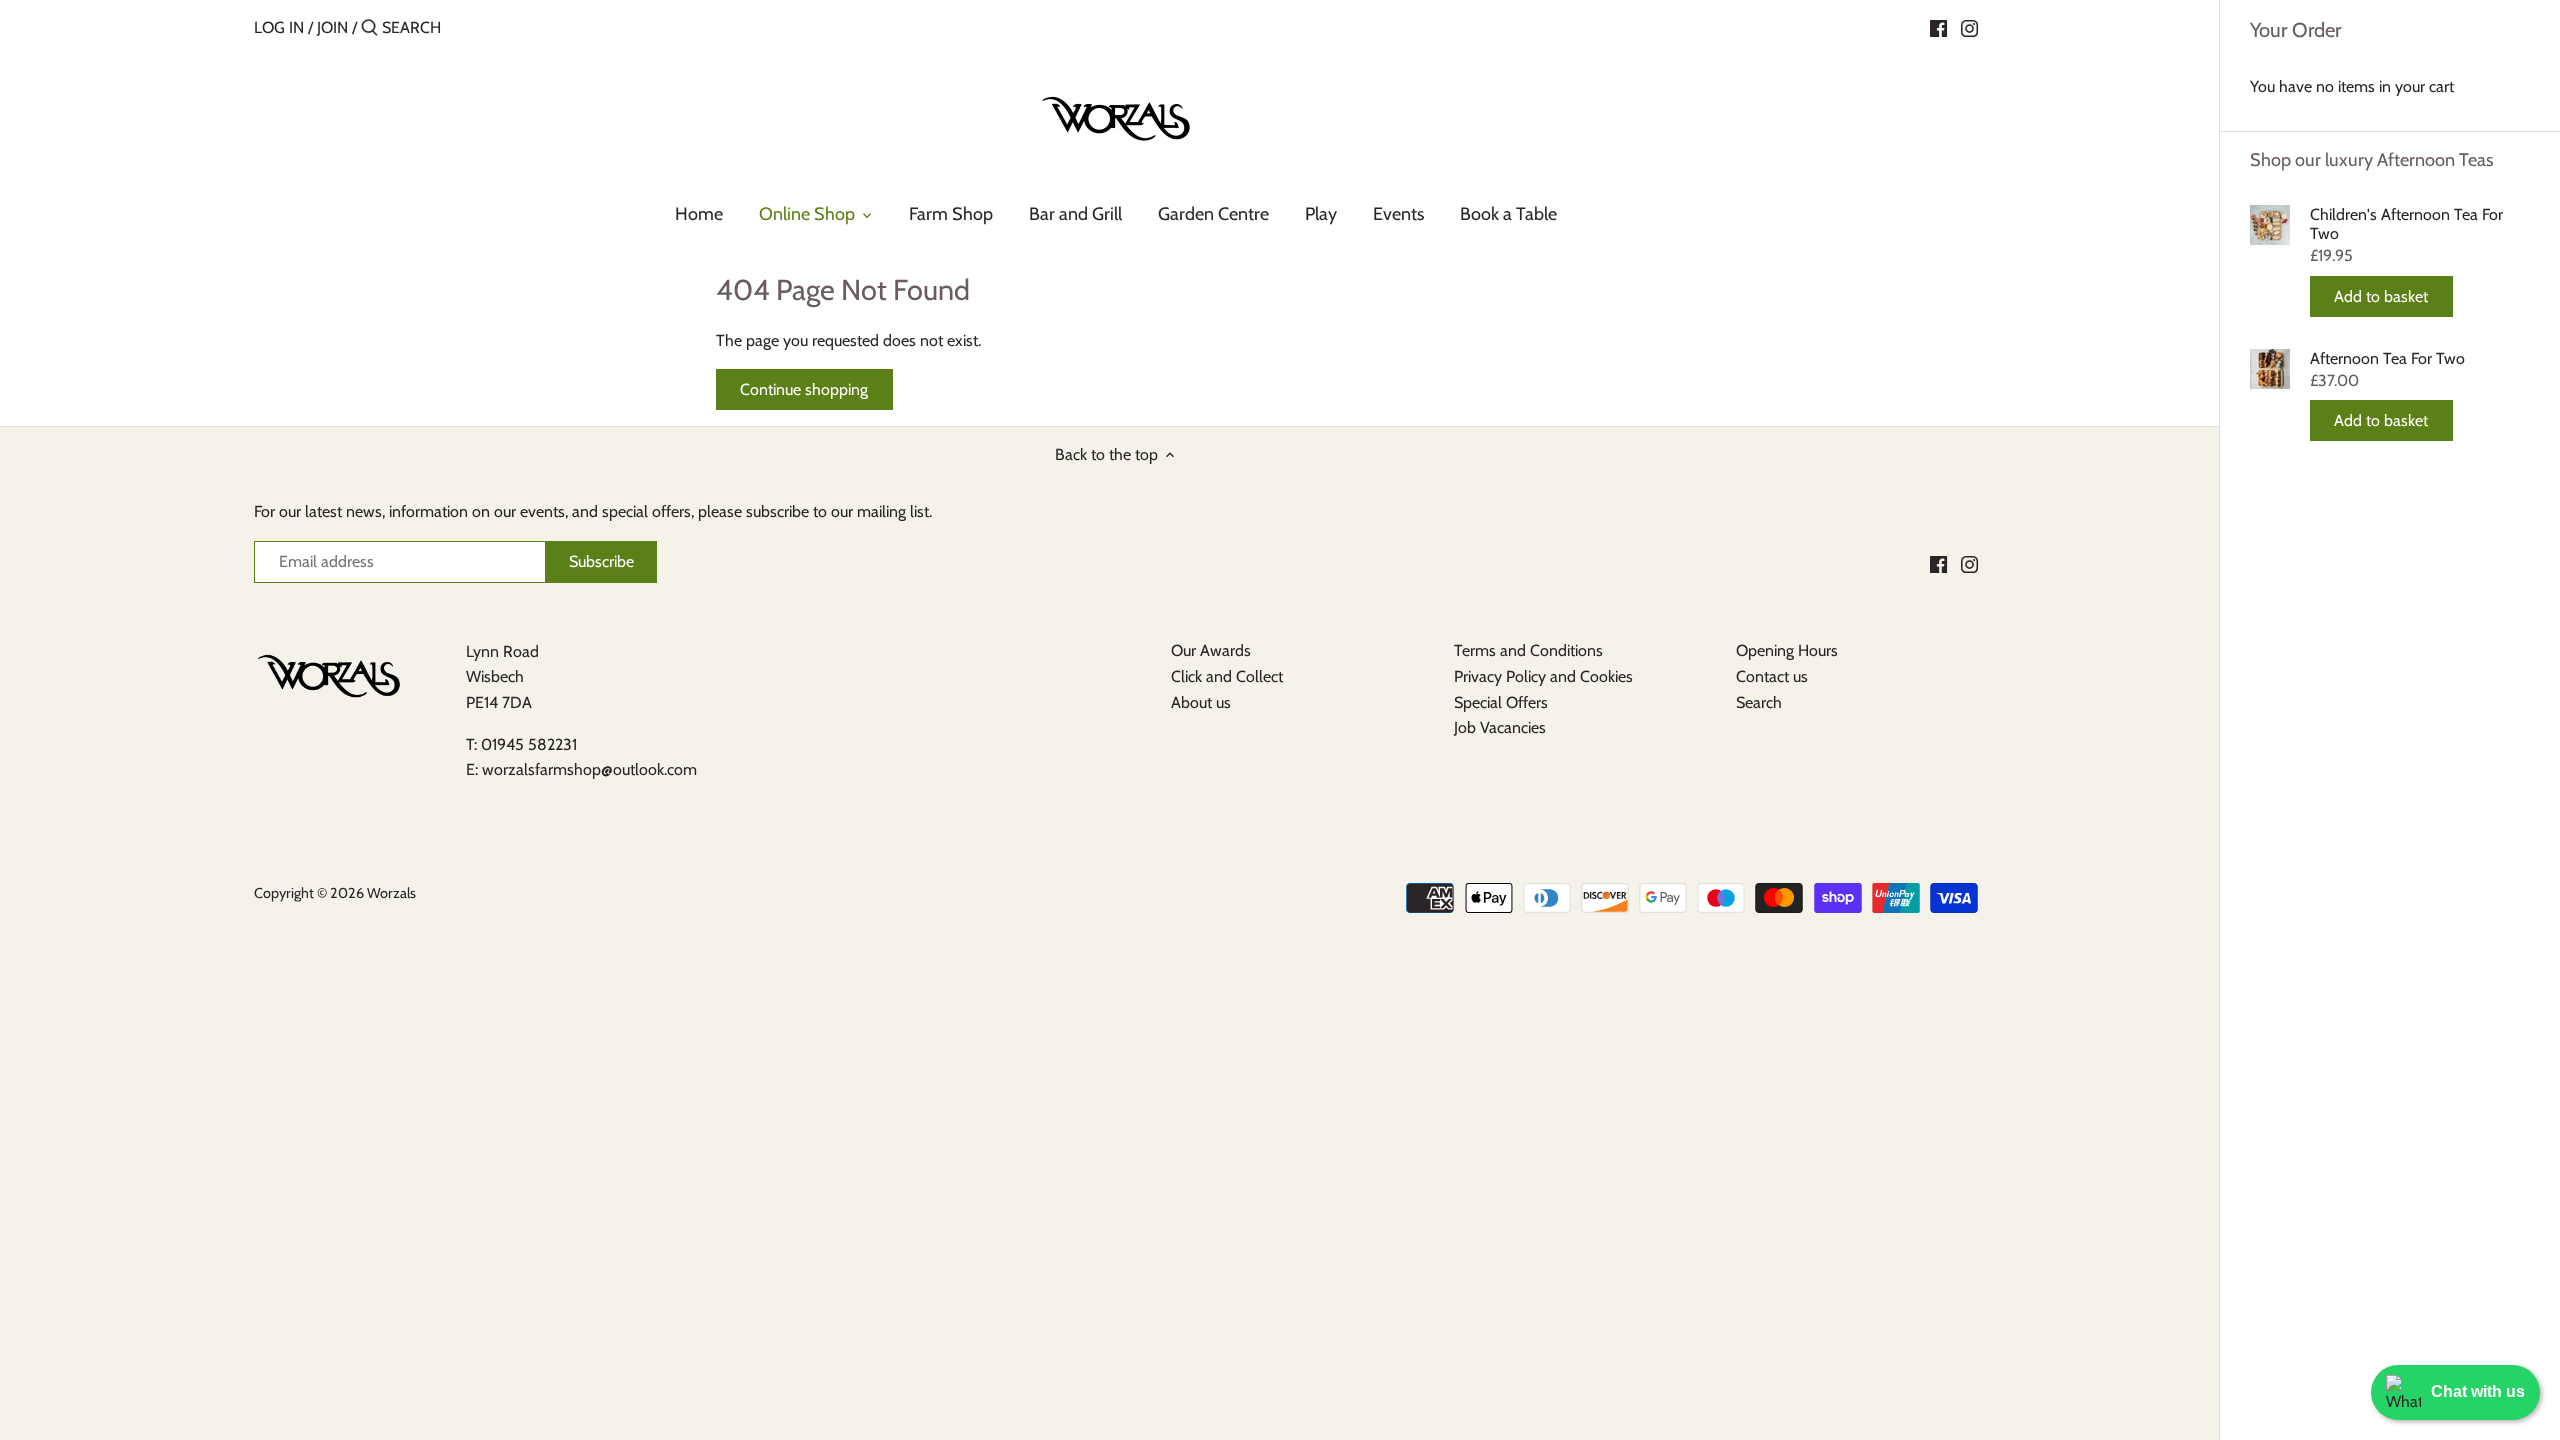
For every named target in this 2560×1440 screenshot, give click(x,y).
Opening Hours (1787, 650)
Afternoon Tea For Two (2387, 358)
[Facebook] (1938, 27)
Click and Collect (1227, 676)
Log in (279, 27)
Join (332, 27)
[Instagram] (1969, 27)
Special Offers (1501, 702)
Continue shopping (804, 389)
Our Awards (1211, 650)
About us (1201, 702)
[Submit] (369, 29)
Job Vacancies (1500, 727)
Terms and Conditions (1528, 650)
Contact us (1772, 676)
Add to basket (2381, 296)
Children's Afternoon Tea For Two (2406, 224)
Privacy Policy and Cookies (1543, 676)
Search (1759, 702)
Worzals (391, 893)
